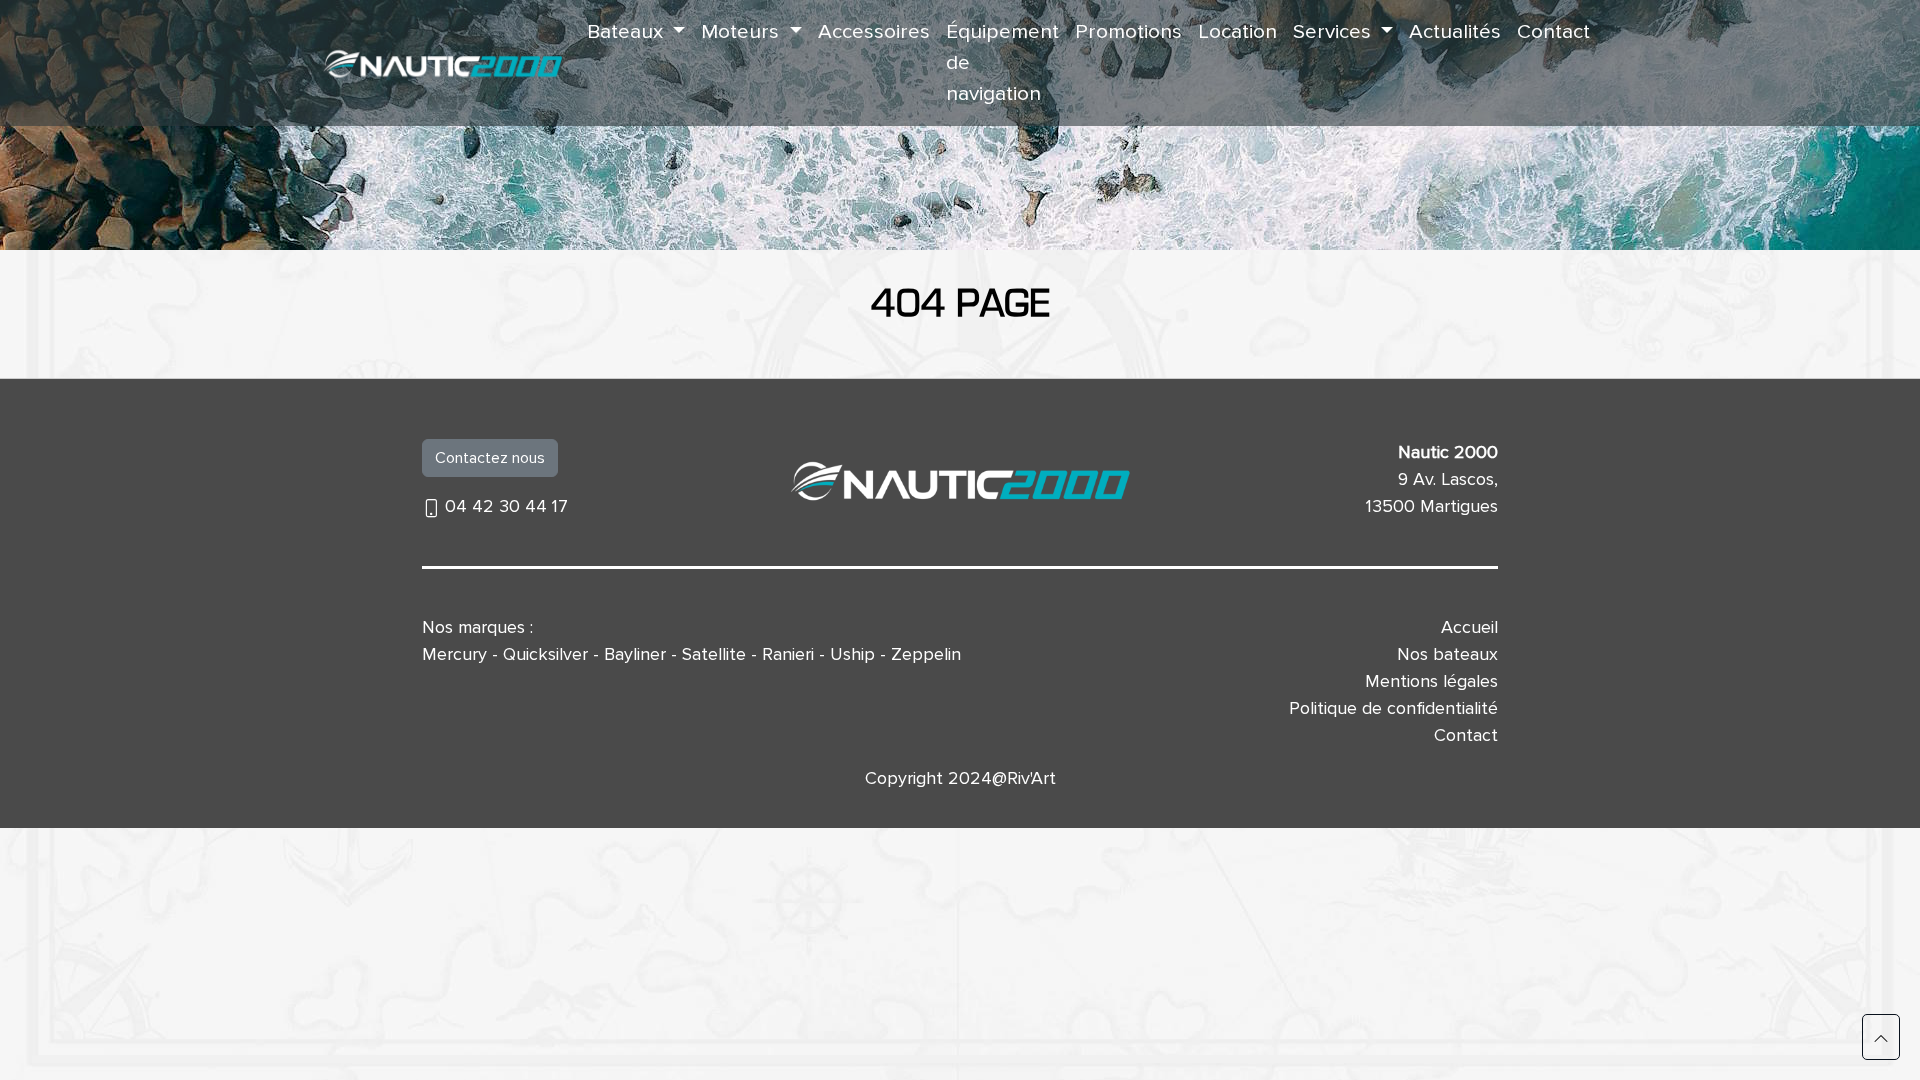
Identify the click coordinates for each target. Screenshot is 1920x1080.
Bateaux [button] (627, 31)
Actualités (1455, 31)
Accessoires (874, 31)
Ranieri (788, 654)
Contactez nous (490, 458)
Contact (1553, 31)
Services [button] (1334, 31)
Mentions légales (1431, 681)
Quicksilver (545, 654)
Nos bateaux (1447, 654)
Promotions (1128, 31)
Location (1237, 31)
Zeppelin (926, 654)
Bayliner (635, 654)
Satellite (714, 654)
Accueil (1469, 627)
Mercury (454, 654)
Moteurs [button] (742, 31)
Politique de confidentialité (1393, 708)
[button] (1881, 1037)
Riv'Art (1031, 778)
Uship (852, 654)
